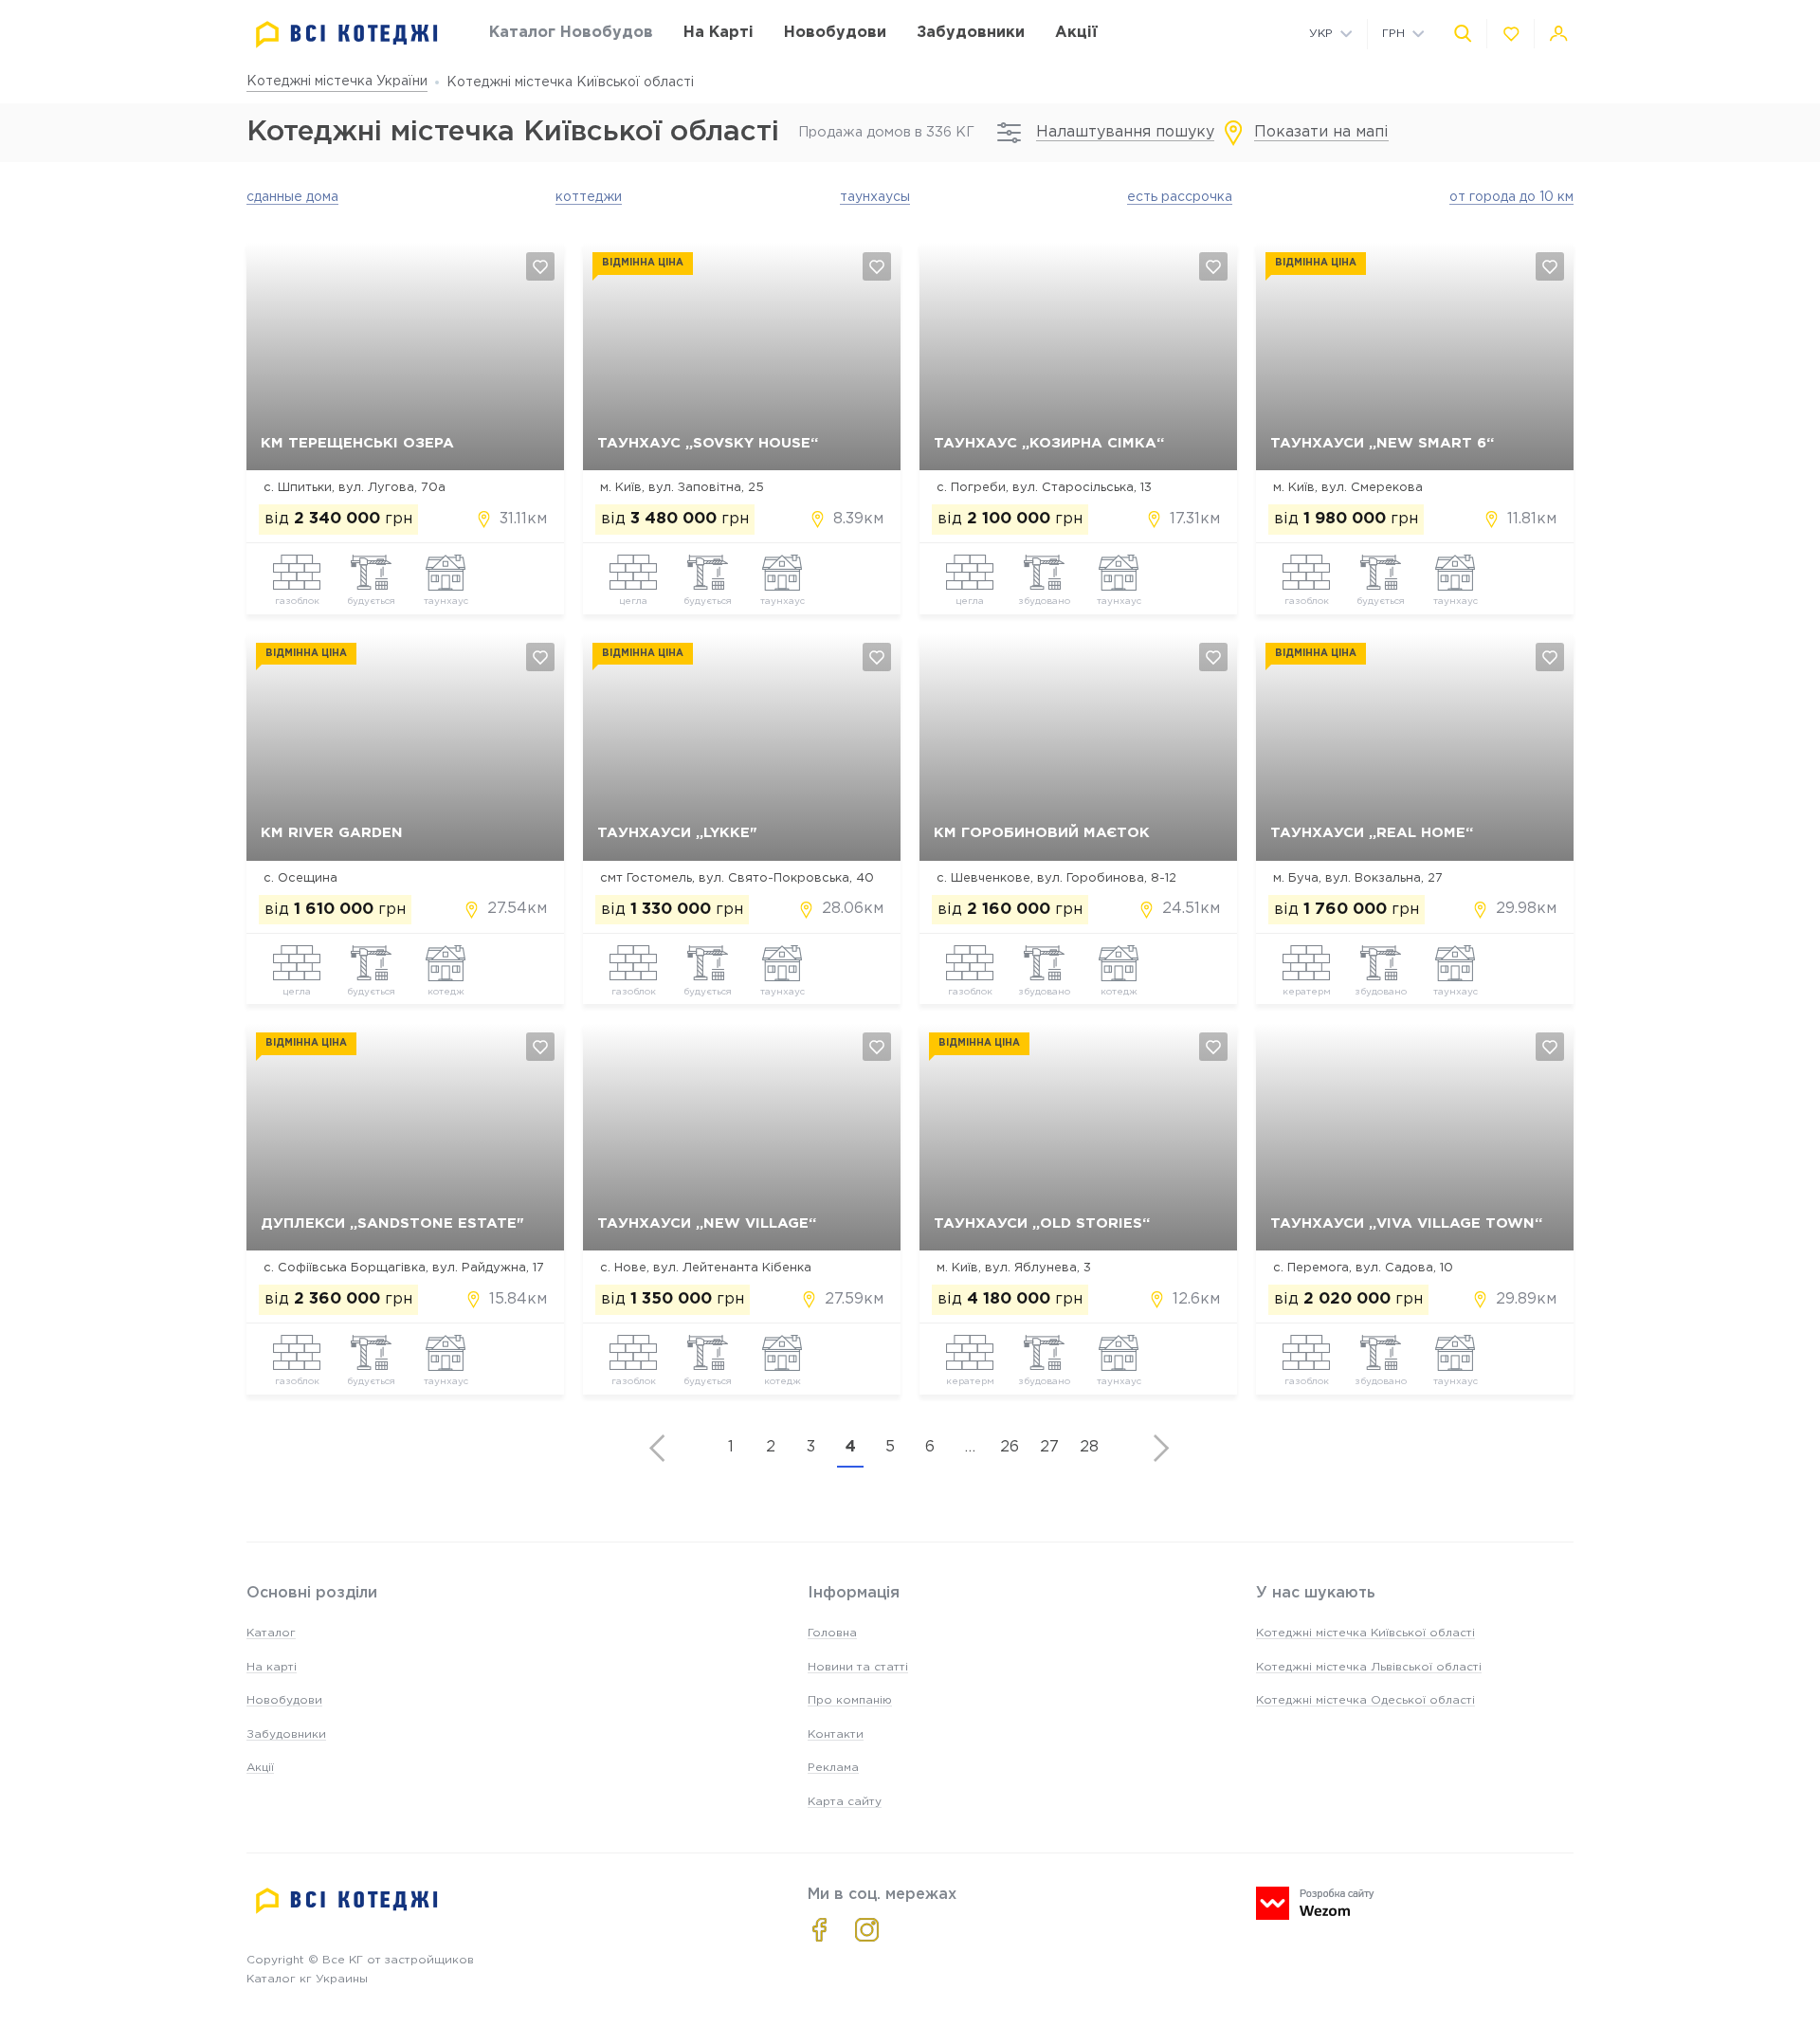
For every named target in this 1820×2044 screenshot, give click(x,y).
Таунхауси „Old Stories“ (1042, 1223)
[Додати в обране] (540, 266)
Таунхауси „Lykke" (677, 833)
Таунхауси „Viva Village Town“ (1406, 1223)
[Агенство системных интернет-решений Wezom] (1315, 1903)
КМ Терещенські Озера (357, 443)
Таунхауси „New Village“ (707, 1223)
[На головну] (347, 35)
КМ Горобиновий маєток (1042, 833)
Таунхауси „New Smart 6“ (1382, 443)
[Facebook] (819, 1930)
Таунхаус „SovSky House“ (708, 443)
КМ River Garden (332, 833)
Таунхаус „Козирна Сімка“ (1049, 443)
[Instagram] (867, 1930)
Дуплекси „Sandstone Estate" (392, 1223)
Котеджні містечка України (337, 82)
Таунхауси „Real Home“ (1372, 833)
